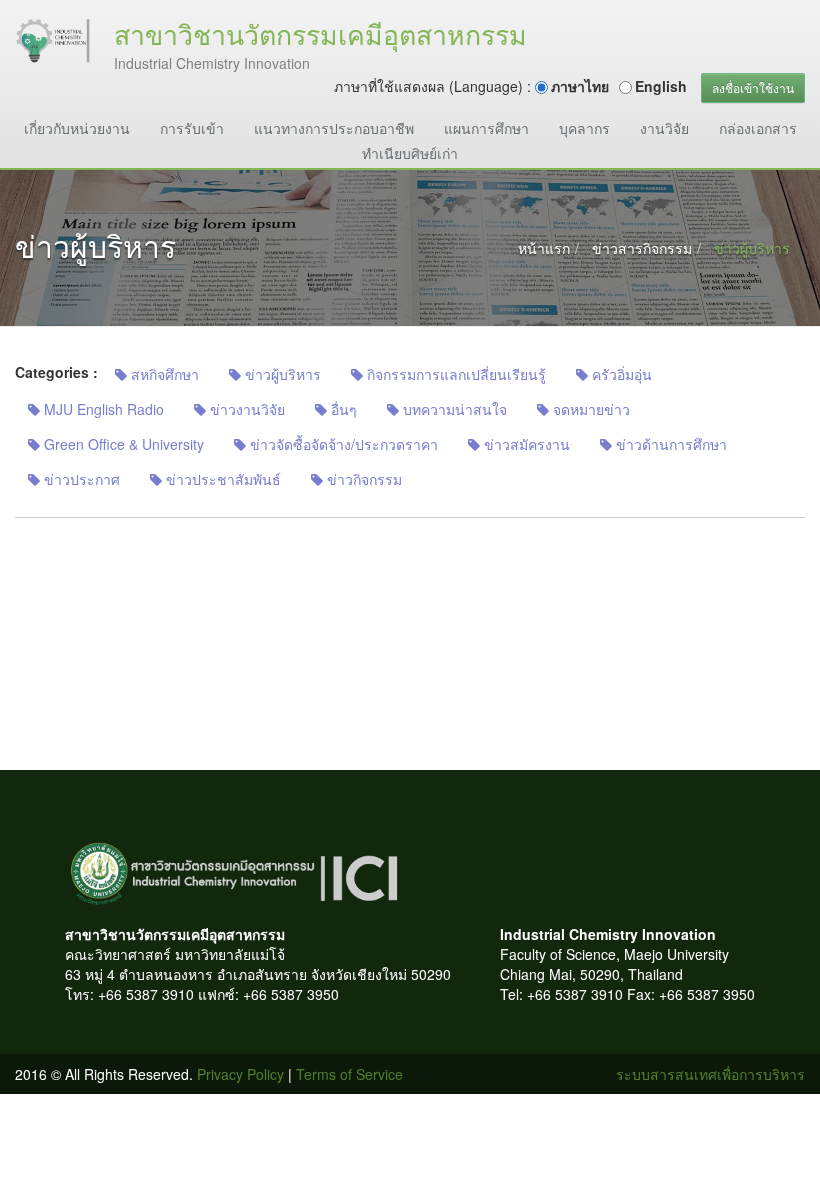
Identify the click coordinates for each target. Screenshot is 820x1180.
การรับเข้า (192, 128)
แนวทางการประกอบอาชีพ (334, 128)
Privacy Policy (240, 1074)
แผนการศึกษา (486, 128)
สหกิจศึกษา (163, 374)
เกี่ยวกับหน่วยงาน (77, 128)
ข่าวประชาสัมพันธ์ (221, 479)
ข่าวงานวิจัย (245, 409)
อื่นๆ (342, 409)
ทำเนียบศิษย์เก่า (410, 153)
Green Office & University (122, 444)
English (661, 86)
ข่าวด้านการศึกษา (669, 444)
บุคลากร (584, 128)
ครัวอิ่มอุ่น (620, 374)
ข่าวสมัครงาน (525, 444)
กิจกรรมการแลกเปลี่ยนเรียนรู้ (454, 374)
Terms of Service (349, 1074)
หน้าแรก (544, 248)
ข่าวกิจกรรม (362, 479)
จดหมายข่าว (589, 409)
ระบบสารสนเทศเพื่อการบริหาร (710, 1074)
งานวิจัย (664, 128)
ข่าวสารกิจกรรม (642, 248)
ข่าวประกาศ (80, 479)
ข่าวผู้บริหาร (281, 374)
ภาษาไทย (580, 86)
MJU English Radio (102, 409)
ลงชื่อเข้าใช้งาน (753, 87)
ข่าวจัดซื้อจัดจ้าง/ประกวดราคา (342, 444)
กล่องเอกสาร (758, 128)
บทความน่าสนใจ (453, 409)
